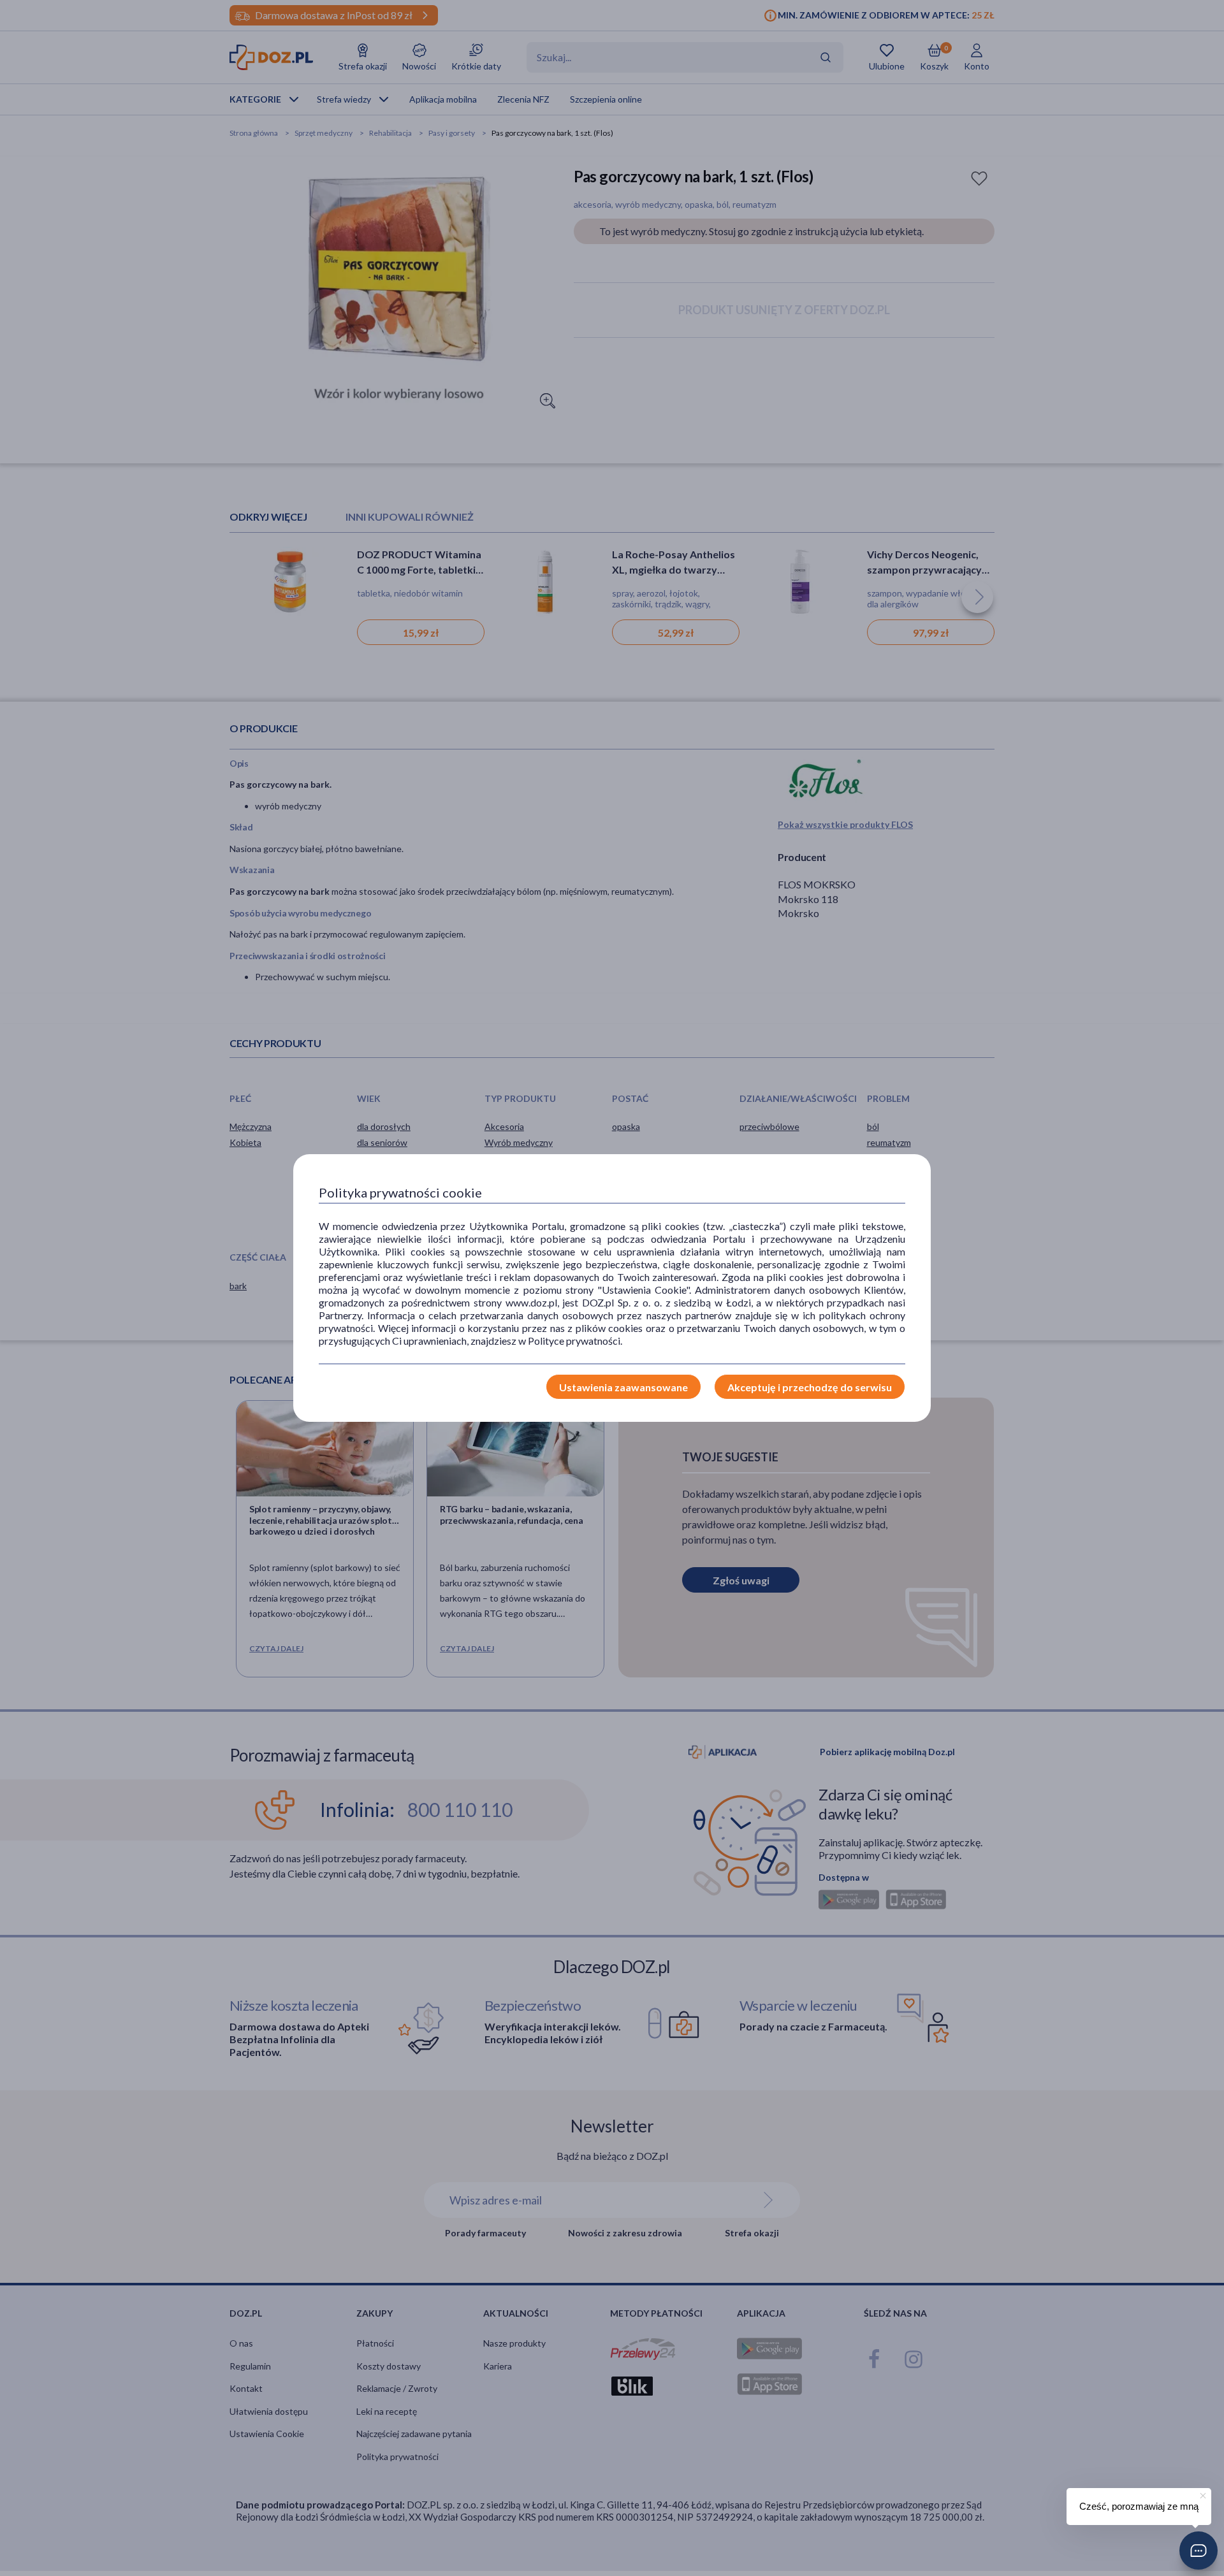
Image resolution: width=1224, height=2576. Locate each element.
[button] (1198, 2551)
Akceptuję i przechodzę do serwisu (810, 1387)
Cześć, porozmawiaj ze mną (1139, 2506)
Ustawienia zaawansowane (623, 1387)
